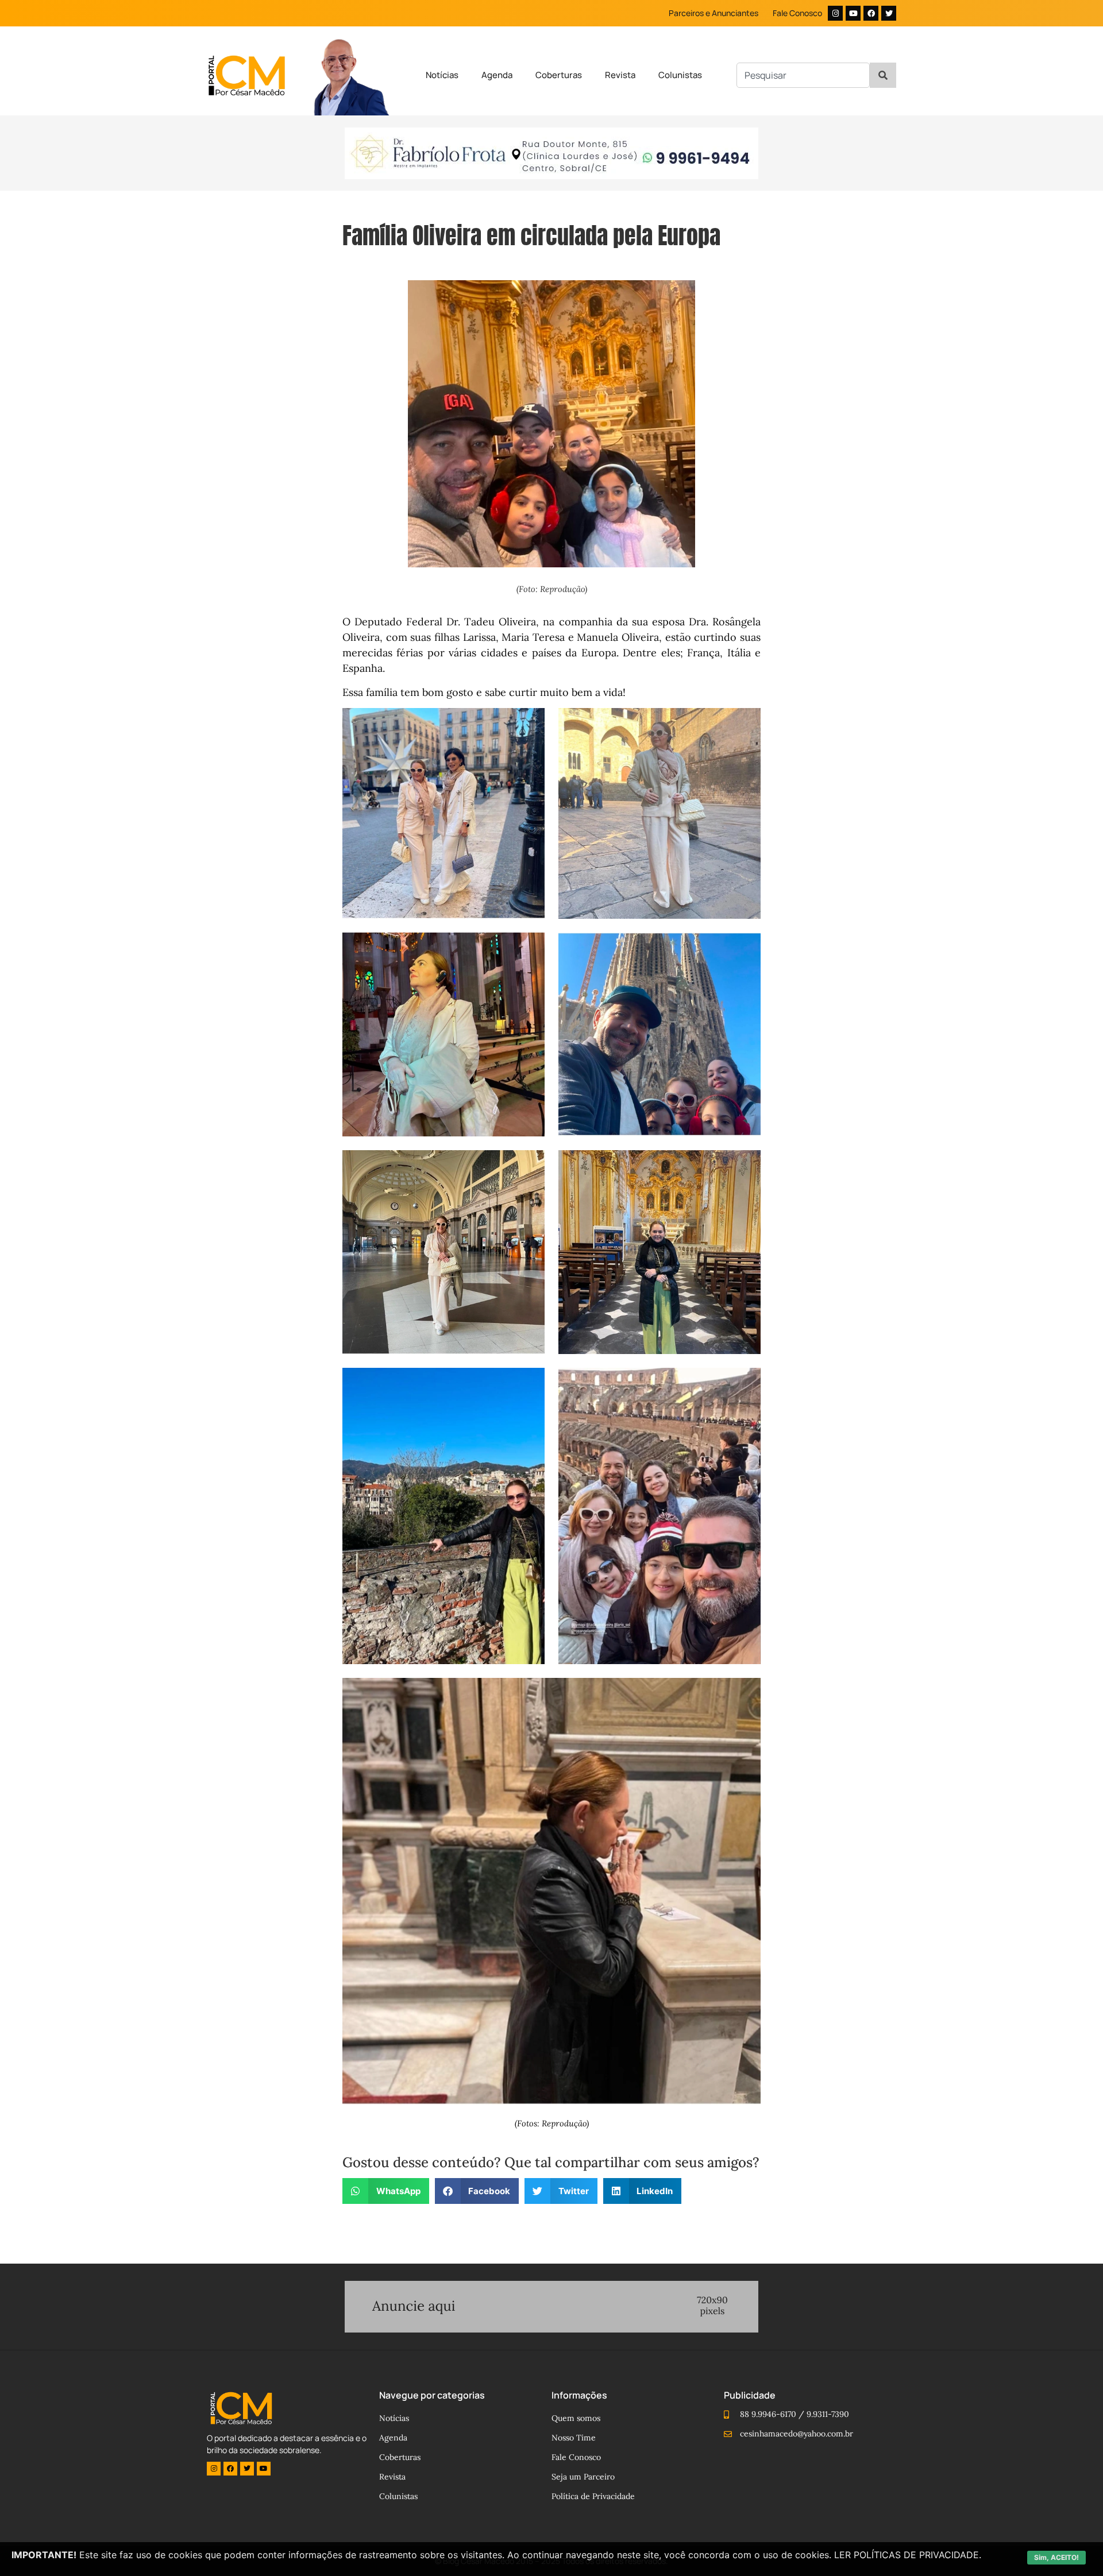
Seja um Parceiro (583, 2477)
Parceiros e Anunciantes (714, 13)
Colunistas (680, 75)
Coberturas (559, 75)
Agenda (497, 75)
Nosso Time (574, 2438)
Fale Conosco (797, 13)
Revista (620, 75)
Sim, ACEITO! (1056, 2557)
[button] (386, 2191)
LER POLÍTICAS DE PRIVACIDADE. (908, 2555)
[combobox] (803, 75)
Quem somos (576, 2418)
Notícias (442, 75)
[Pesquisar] (883, 75)
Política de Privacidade (593, 2496)
